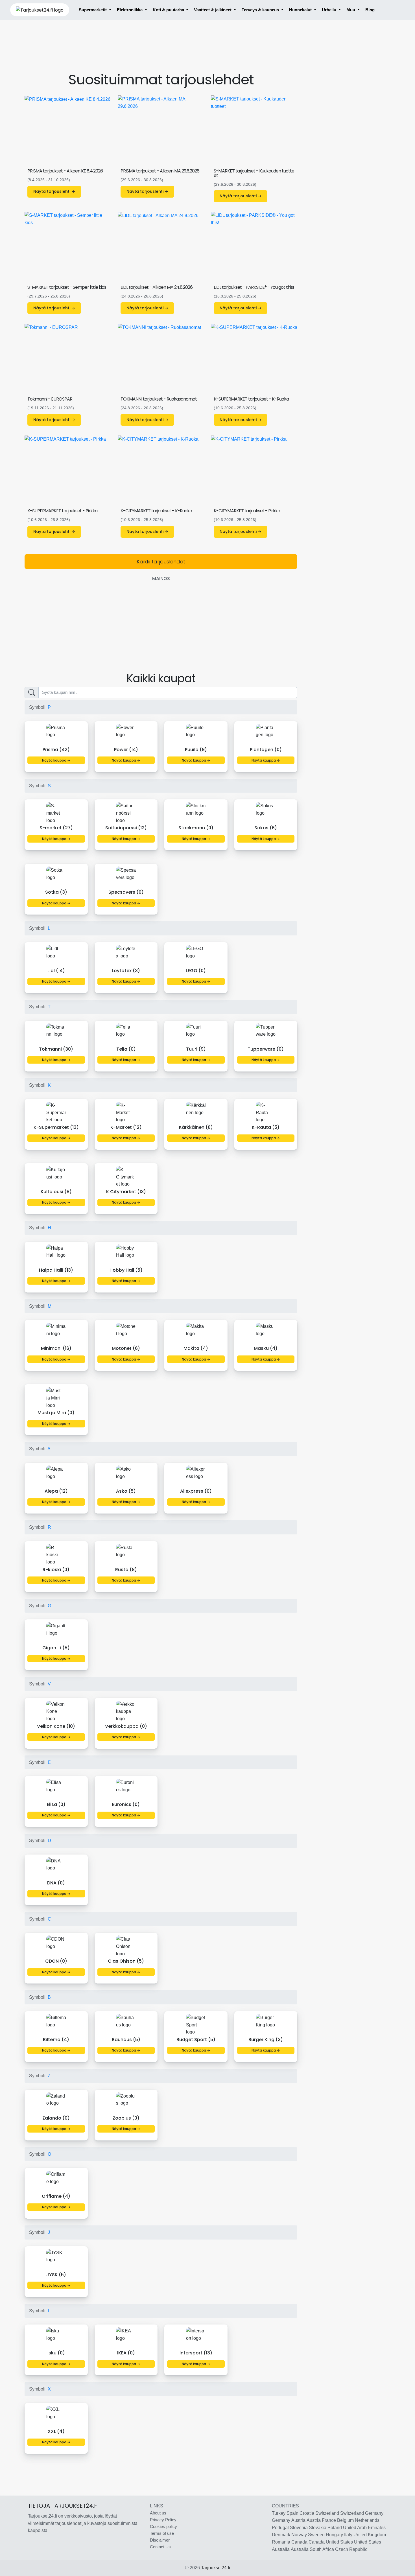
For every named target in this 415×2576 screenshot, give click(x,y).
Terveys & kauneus (261, 10)
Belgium (345, 2520)
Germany (374, 2513)
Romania (281, 2542)
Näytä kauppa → (56, 760)
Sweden (316, 2535)
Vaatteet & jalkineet (213, 10)
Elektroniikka (130, 10)
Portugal (280, 2528)
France (329, 2520)
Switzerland (327, 2513)
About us (158, 2513)
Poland (335, 2528)
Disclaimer (160, 2540)
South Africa (322, 2549)
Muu (351, 10)
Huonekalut (301, 10)
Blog (370, 10)
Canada (299, 2542)
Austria (298, 2520)
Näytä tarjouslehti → (54, 191)
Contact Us (160, 2547)
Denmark (281, 2535)
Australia (281, 2549)
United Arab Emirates (364, 2528)
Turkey (279, 2513)
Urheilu (330, 10)
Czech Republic (351, 2549)
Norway (299, 2535)
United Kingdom (370, 2535)
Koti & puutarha (169, 10)
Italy (348, 2535)
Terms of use (162, 2533)
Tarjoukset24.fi (216, 2568)
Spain (292, 2513)
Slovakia (318, 2528)
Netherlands (367, 2520)
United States (339, 2542)
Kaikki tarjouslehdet (161, 562)
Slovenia (299, 2528)
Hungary (334, 2535)
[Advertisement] (161, 51)
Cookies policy (163, 2526)
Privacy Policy (163, 2520)
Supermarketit (93, 10)
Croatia (307, 2513)
